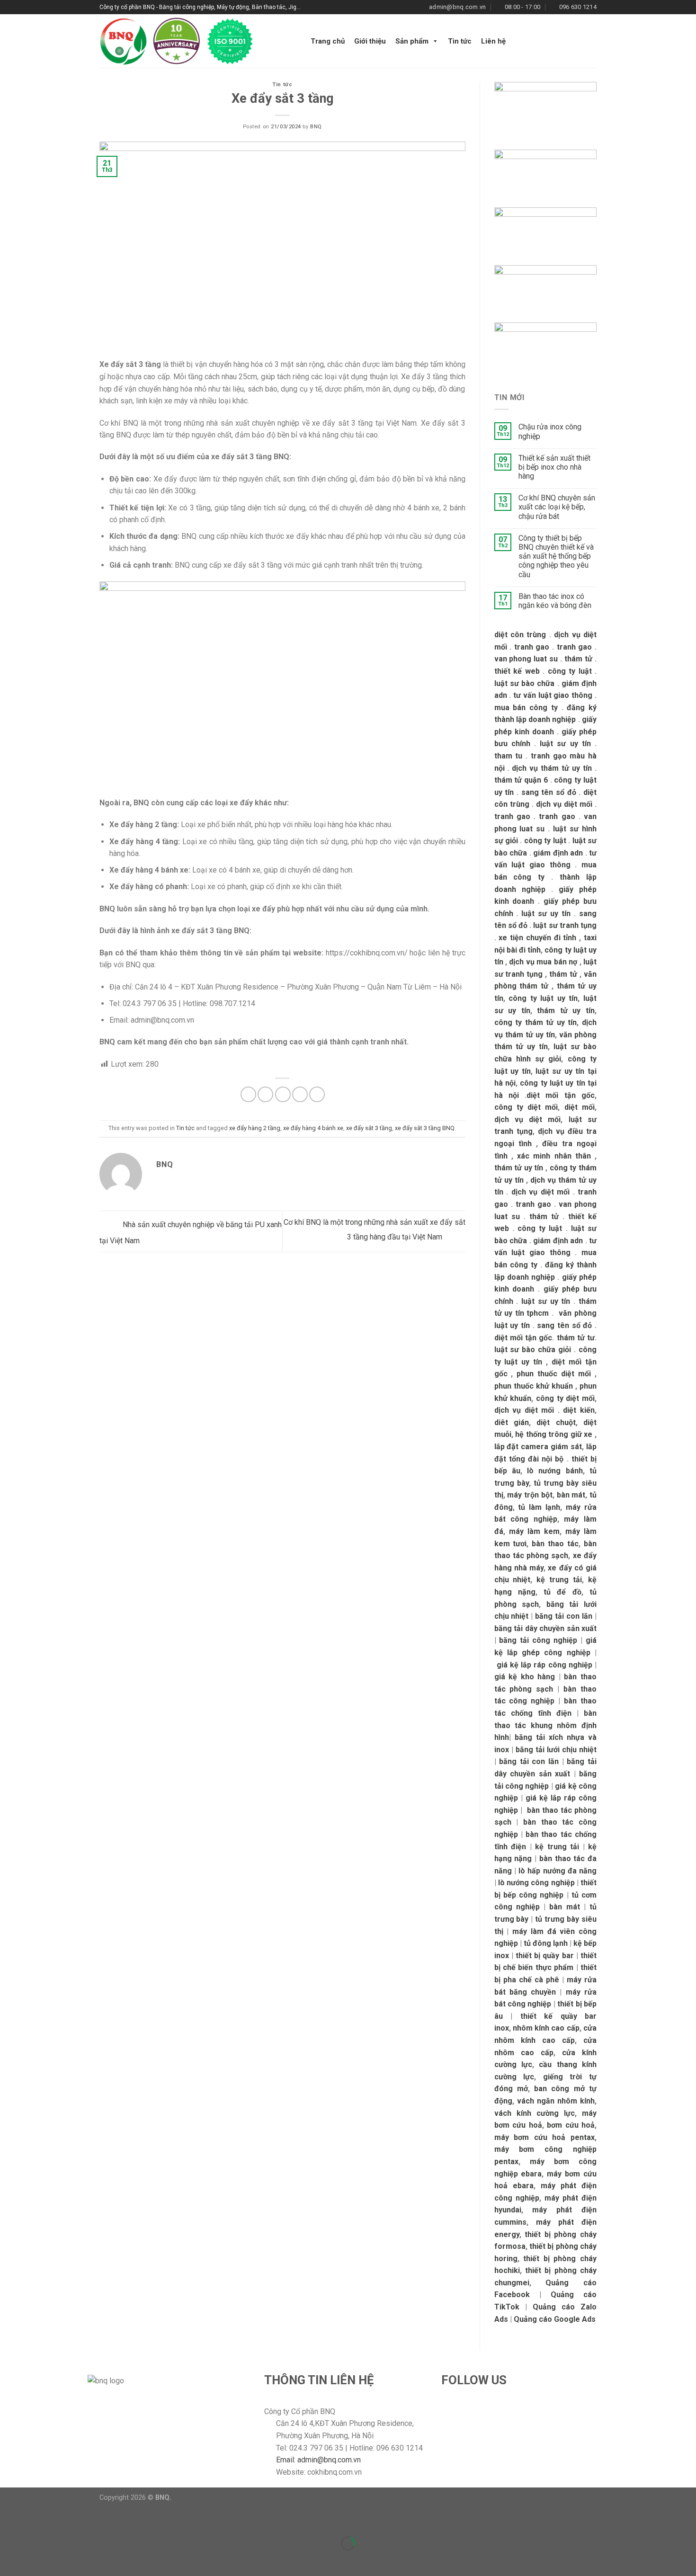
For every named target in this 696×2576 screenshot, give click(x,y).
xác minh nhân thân (554, 1156)
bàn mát (571, 1495)
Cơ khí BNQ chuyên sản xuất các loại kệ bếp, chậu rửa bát (557, 507)
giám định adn (558, 853)
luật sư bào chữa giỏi (533, 1350)
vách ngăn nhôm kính (556, 2101)
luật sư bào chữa (525, 683)
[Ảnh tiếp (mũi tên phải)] (37, 2560)
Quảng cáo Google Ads (555, 2319)
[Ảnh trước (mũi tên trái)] (9, 2560)
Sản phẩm (412, 41)
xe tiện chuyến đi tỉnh (537, 938)
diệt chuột (556, 1422)
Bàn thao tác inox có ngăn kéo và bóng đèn (555, 601)
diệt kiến (579, 1410)
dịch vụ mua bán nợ (543, 962)
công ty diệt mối (526, 1107)
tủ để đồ (562, 1592)
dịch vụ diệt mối (564, 804)
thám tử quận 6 (521, 780)
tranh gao (532, 647)
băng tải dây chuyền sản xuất (546, 1628)
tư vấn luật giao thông (553, 695)
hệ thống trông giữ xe (554, 1434)
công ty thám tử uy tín (536, 1022)
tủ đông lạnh (546, 1943)
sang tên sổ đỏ (549, 792)
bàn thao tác (555, 1544)
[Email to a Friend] (283, 1094)
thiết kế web (517, 671)
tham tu (509, 756)
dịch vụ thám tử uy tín (552, 768)
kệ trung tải (559, 1580)
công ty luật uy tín (543, 998)
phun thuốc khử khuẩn (534, 1386)
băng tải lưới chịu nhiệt (556, 1750)
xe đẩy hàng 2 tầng (255, 1128)
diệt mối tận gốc (561, 1095)
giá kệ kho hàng (525, 1677)
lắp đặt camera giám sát (538, 1447)
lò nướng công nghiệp (536, 1883)
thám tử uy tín (566, 1011)
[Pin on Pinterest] (300, 1094)
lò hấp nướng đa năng (558, 1871)
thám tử (578, 659)
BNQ (316, 127)
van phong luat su (526, 659)
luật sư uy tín (565, 744)
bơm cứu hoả (571, 2125)
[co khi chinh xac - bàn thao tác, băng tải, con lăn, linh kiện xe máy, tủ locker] (196, 41)
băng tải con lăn (564, 1616)
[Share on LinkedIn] (317, 1094)
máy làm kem (534, 1531)
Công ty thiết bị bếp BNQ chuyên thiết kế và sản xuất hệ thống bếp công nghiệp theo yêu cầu (556, 556)
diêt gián (512, 1422)
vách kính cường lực (535, 2113)
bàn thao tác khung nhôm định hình (546, 1725)
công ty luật (570, 671)
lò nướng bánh (555, 1471)
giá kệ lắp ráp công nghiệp (544, 1665)
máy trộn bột (530, 1495)
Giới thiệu (370, 41)
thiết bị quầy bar (545, 1956)
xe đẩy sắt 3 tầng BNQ (425, 1128)
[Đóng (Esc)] (9, 2519)
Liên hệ (493, 41)
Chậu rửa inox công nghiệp (550, 431)
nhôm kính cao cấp (546, 2028)
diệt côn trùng (520, 635)
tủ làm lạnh (539, 1507)
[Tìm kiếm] (593, 41)
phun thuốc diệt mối (554, 1374)
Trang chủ (328, 41)
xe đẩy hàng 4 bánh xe (313, 1128)
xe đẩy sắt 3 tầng (369, 1128)
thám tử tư (576, 1338)
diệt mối (580, 1107)
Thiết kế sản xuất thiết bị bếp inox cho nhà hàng (554, 467)
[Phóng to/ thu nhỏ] (37, 2519)
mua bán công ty (526, 708)
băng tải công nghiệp (538, 1640)
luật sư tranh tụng (565, 925)
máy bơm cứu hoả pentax (545, 2137)
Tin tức (460, 41)
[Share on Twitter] (265, 1094)
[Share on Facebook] (248, 1094)
